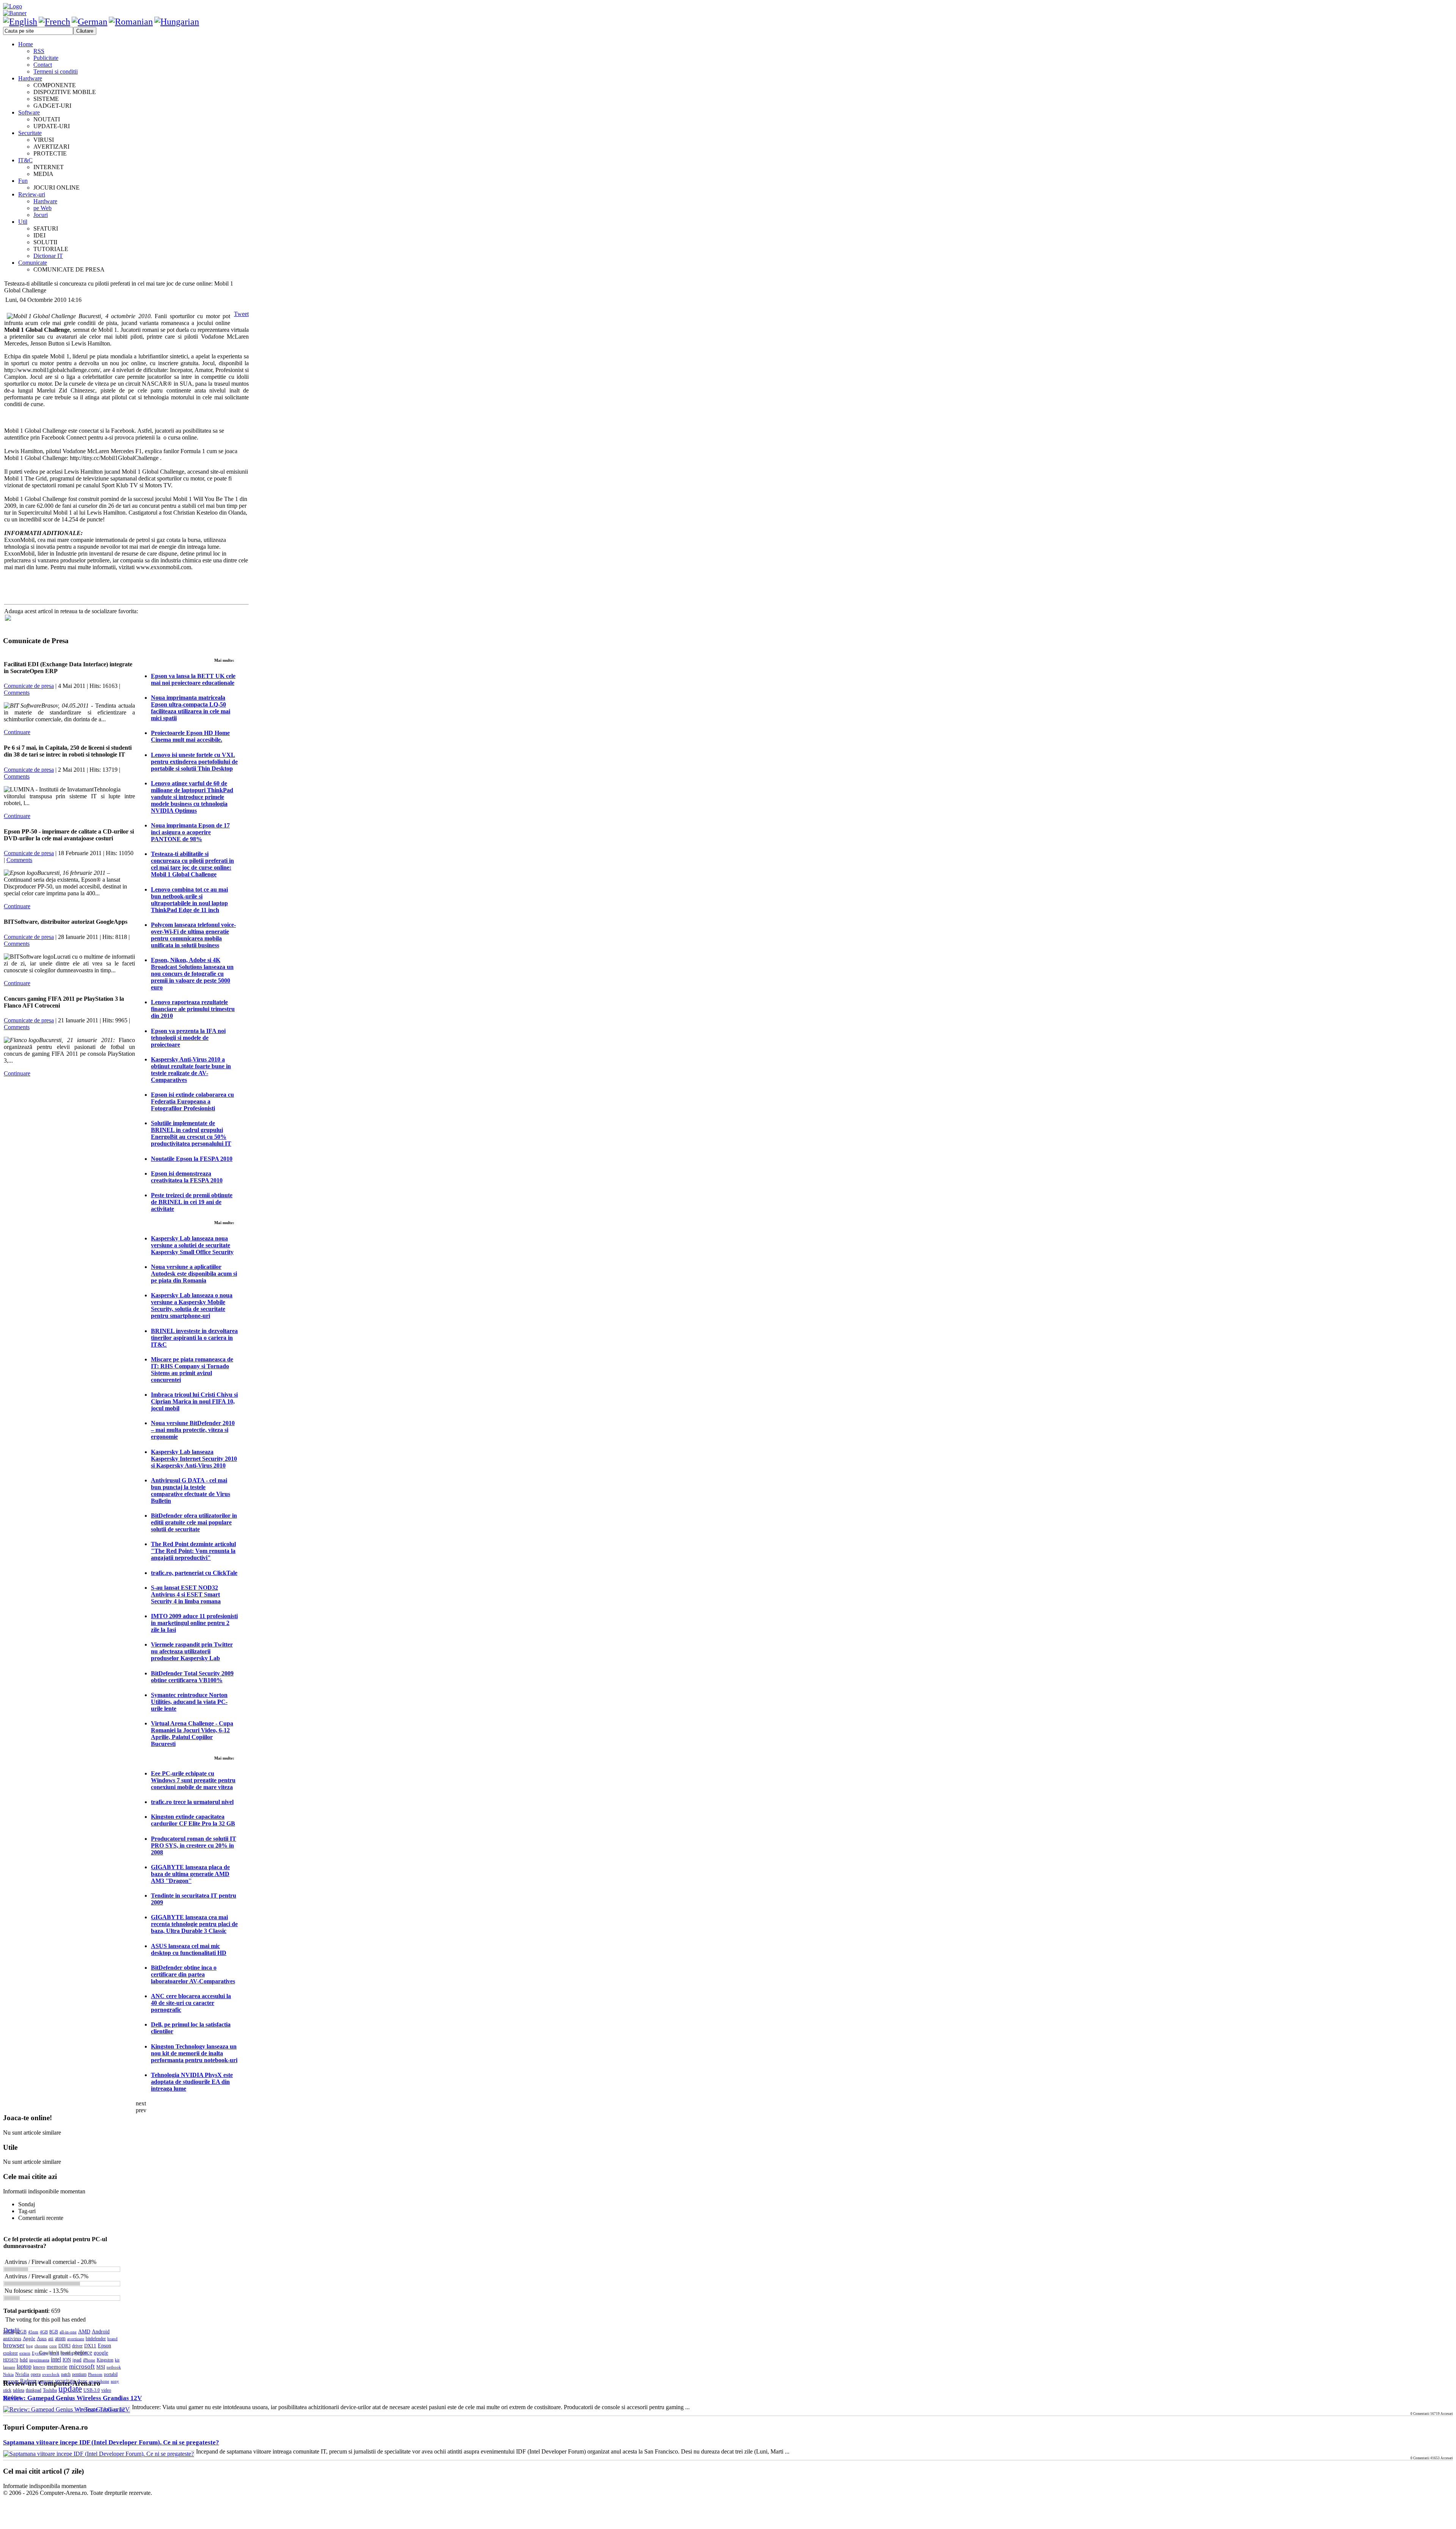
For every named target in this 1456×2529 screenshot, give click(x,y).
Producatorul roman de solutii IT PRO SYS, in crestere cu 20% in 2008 (194, 1845)
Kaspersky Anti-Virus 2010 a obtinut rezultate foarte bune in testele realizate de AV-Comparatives (191, 1070)
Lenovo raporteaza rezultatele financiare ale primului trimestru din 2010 (193, 1009)
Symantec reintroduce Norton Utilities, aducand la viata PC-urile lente (189, 1702)
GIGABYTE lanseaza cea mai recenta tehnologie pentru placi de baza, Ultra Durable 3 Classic (194, 1924)
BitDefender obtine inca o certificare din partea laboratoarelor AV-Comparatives (193, 1974)
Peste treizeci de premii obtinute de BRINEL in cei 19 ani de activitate (192, 1202)
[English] (20, 22)
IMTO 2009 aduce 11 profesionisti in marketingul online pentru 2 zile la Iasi (194, 1623)
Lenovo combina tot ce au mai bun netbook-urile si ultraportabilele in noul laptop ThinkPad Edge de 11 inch (189, 900)
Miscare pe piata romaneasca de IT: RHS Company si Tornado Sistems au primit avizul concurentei (192, 1370)
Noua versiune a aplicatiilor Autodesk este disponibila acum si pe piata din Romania (194, 1274)
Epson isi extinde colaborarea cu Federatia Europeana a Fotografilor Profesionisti (192, 1101)
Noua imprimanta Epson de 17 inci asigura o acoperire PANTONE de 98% (190, 832)
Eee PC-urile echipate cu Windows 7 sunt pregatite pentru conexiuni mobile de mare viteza (193, 1780)
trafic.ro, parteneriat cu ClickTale (194, 1573)
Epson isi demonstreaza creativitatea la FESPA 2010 (187, 1177)
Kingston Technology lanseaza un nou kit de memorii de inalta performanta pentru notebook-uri (194, 2053)
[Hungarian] (177, 22)
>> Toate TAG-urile (100, 2409)
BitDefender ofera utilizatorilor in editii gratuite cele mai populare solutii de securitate (194, 1522)
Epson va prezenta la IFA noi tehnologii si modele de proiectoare (188, 1038)
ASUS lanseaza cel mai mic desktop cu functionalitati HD (189, 1949)
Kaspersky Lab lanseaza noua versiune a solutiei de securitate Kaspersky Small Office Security (192, 1245)
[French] (54, 22)
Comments (17, 693)
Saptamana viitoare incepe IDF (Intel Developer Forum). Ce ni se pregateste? (111, 2442)
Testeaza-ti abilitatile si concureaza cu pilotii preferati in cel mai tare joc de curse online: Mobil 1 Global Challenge (192, 864)
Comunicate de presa (29, 686)
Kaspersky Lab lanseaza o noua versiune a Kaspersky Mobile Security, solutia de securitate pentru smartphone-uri (192, 1305)
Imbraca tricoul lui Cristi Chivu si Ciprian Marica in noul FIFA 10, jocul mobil (194, 1401)
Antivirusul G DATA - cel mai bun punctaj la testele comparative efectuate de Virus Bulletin (191, 1491)
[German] (89, 22)
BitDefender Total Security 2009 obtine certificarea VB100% (192, 1677)
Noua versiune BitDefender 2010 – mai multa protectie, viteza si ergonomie (193, 1430)
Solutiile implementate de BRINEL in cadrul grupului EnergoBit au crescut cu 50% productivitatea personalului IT (191, 1133)
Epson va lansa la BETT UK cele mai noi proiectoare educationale (193, 679)
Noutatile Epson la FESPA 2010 (192, 1159)
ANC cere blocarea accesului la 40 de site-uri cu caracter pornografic (191, 2003)
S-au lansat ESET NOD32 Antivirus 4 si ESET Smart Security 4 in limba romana (186, 1594)
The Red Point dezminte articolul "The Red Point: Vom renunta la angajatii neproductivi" (193, 1551)
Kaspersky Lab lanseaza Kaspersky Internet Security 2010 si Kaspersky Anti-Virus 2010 (194, 1459)
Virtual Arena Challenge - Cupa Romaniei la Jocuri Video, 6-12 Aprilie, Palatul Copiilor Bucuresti (192, 1734)
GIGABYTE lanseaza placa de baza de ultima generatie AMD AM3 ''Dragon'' (190, 1874)
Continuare (17, 732)
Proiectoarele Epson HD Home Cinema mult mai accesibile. (190, 736)
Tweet (241, 314)
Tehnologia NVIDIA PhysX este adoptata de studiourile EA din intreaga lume (192, 2082)
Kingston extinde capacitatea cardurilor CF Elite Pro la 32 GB (193, 1820)
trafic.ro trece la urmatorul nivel (192, 1802)
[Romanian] (131, 22)
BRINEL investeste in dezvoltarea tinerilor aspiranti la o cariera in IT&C (194, 1338)
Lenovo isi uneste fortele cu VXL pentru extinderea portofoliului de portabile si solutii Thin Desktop (194, 762)
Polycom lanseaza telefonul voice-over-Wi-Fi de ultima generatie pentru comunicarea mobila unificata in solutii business (193, 935)
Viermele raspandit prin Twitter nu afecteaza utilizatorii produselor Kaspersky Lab (192, 1651)
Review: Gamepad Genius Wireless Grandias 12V (72, 2398)
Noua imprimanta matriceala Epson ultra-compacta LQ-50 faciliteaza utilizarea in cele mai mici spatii (191, 708)
